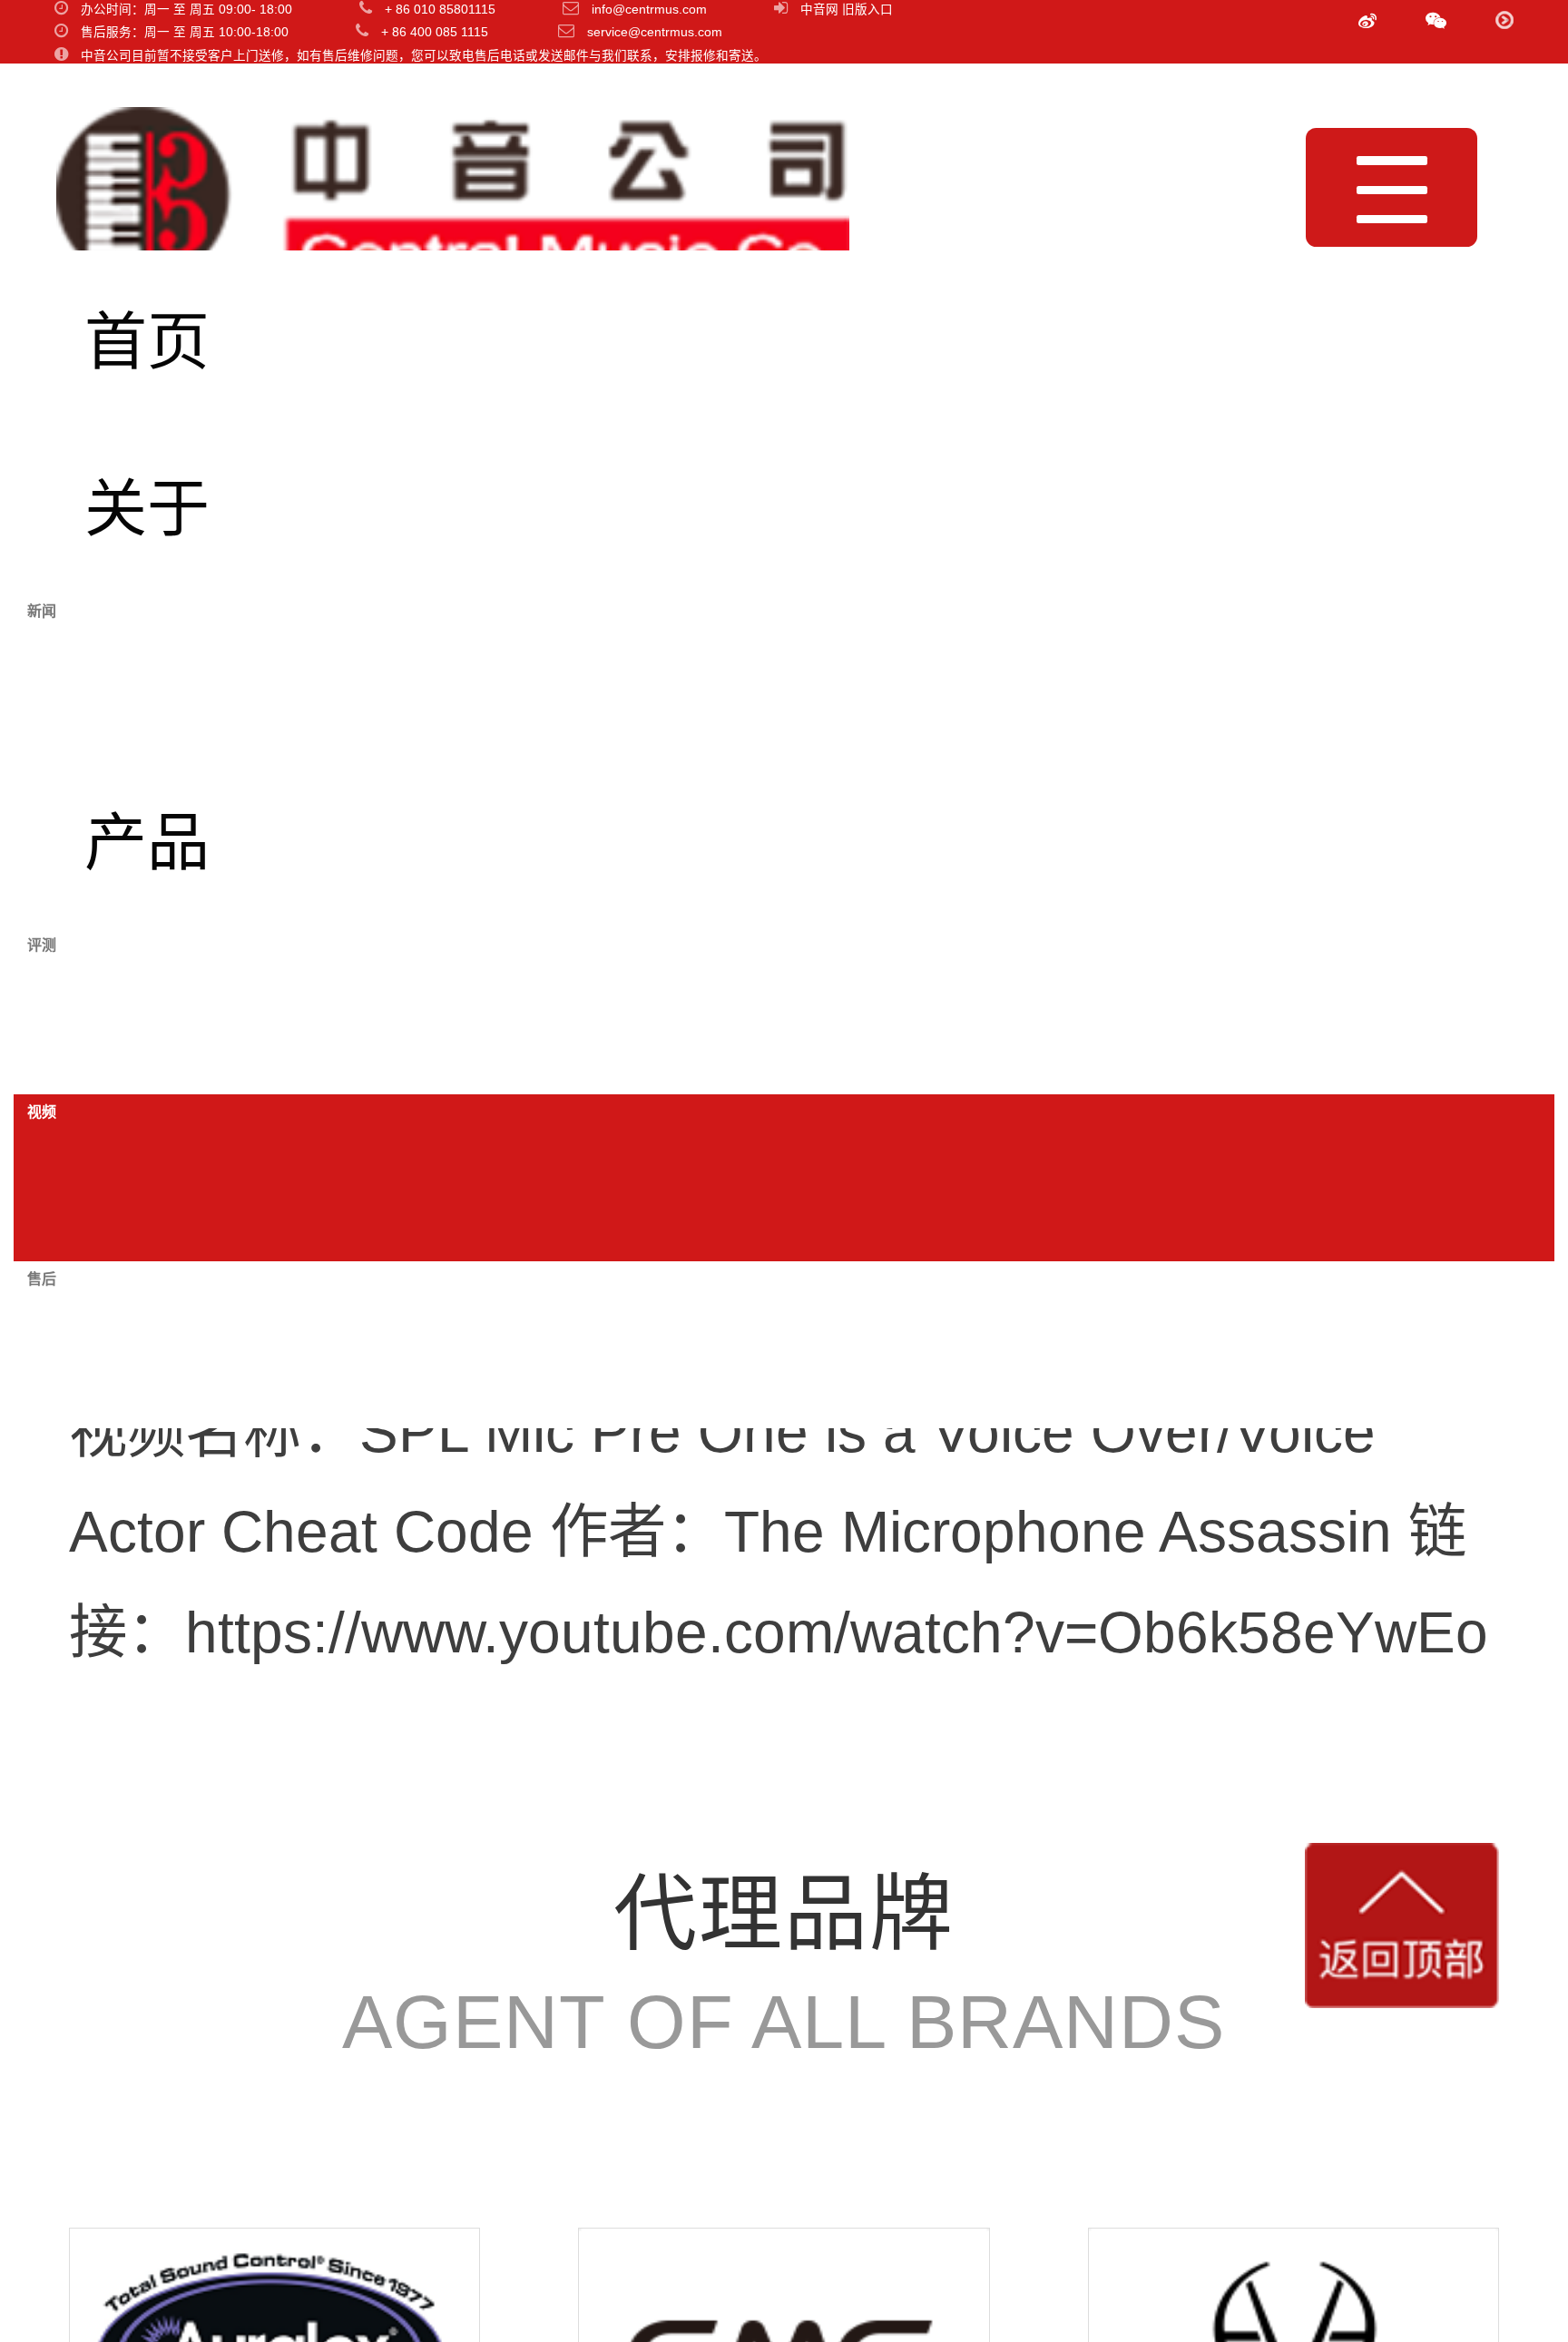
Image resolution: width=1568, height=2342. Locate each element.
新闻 (147, 676)
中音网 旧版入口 (847, 10)
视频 (147, 1177)
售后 (147, 1344)
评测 (147, 1010)
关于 (147, 510)
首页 (147, 343)
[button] (1436, 22)
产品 (147, 843)
